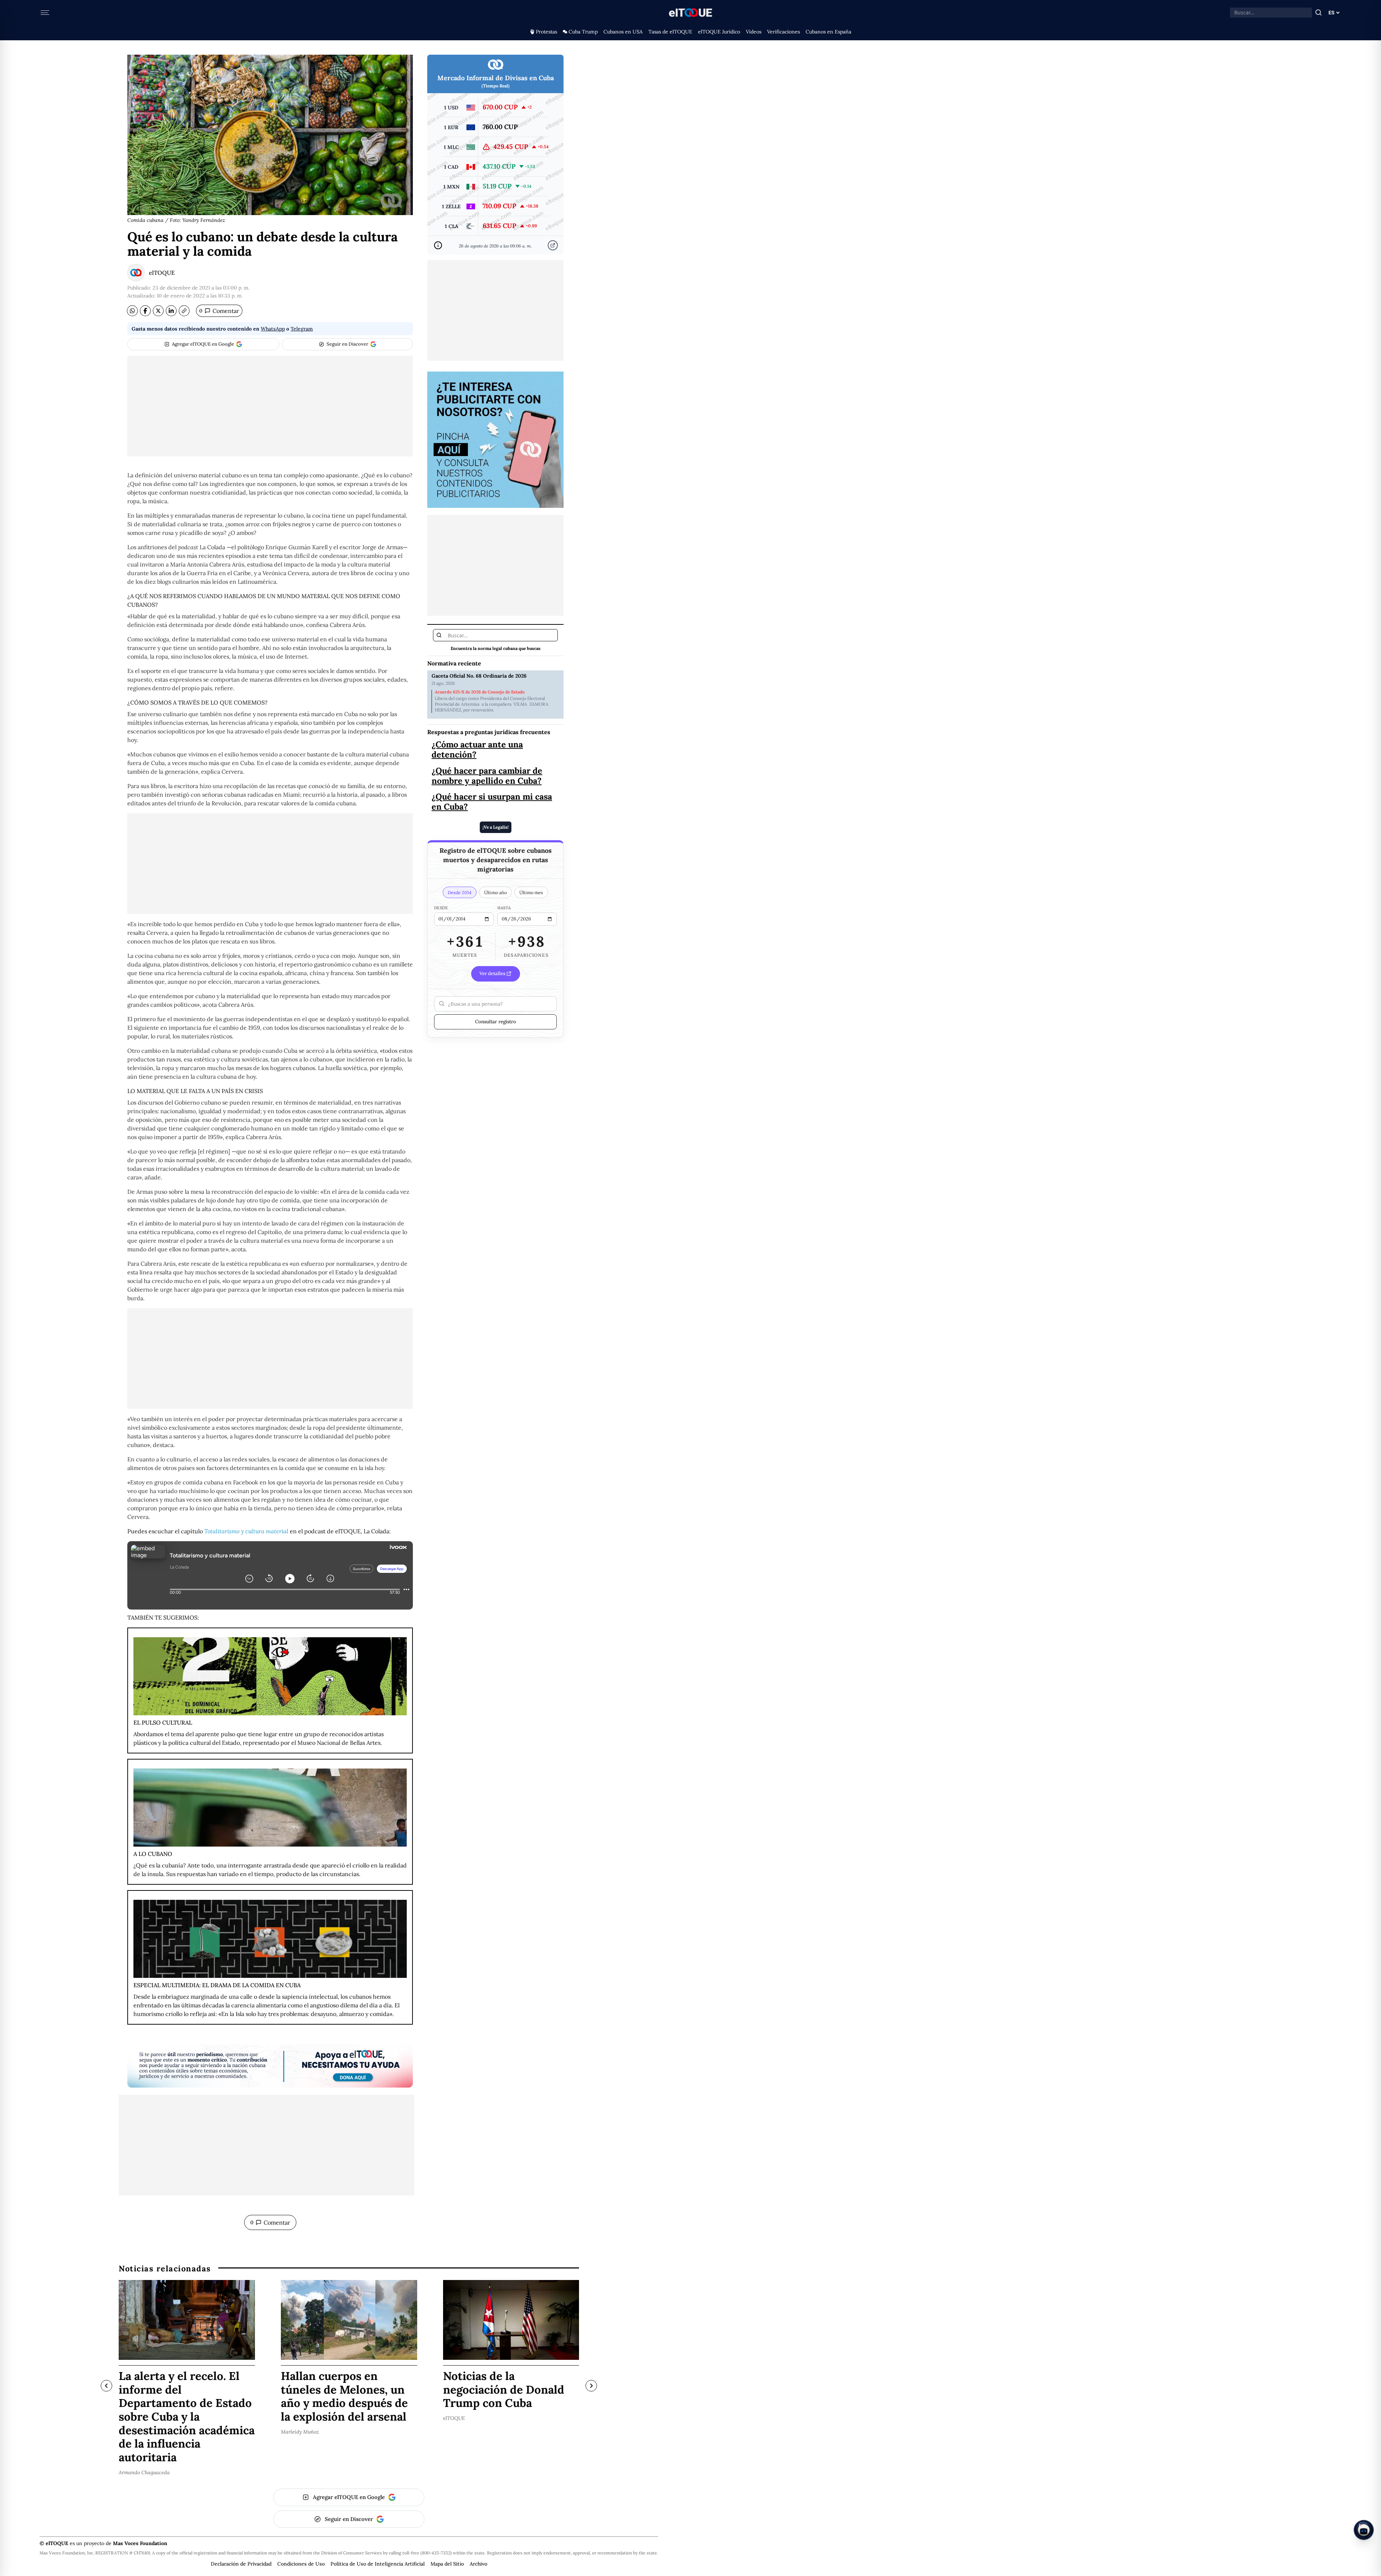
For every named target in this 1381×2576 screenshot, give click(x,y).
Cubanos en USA (623, 32)
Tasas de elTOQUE (670, 32)
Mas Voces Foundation (140, 2543)
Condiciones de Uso (301, 2564)
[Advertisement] (270, 406)
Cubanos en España (828, 32)
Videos (754, 32)
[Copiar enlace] (184, 311)
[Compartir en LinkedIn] (171, 311)
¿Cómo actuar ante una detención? (477, 749)
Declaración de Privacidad (241, 2564)
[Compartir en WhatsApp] (132, 311)
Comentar (219, 311)
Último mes (531, 892)
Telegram (302, 329)
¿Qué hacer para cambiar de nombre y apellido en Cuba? (487, 775)
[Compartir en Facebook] (145, 311)
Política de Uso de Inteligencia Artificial (378, 2564)
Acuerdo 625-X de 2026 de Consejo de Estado (480, 692)
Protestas (546, 32)
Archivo (478, 2564)
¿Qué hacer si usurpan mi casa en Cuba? (492, 801)
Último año (495, 892)
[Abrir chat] (1364, 2530)
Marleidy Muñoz (300, 2431)
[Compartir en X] (158, 311)
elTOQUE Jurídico (719, 32)
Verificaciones (783, 32)
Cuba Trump (583, 32)
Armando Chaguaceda (144, 2472)
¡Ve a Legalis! (496, 827)
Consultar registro (496, 1021)
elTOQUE (162, 273)
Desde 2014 (460, 892)
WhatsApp (273, 329)
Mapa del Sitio (447, 2564)
